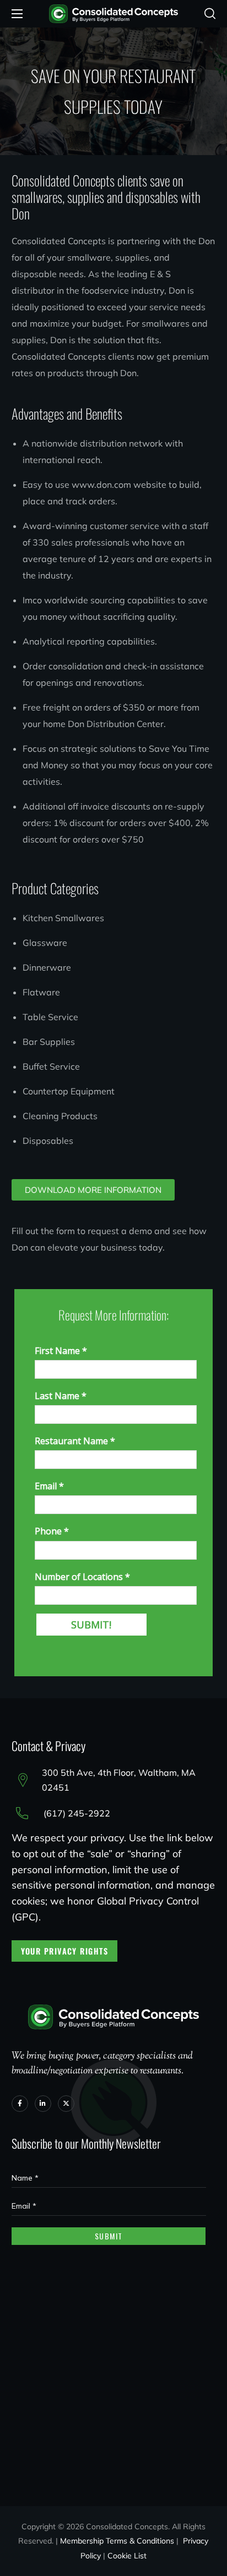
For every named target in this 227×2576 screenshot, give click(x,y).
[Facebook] (20, 2104)
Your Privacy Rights (64, 1951)
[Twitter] (66, 2104)
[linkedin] (43, 2104)
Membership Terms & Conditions (117, 2541)
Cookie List (127, 2556)
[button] (210, 14)
